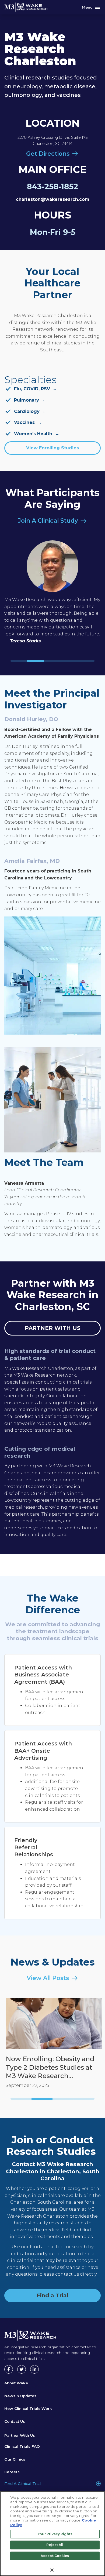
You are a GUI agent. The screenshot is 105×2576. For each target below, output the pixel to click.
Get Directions (48, 154)
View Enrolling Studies (52, 448)
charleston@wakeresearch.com (53, 199)
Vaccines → (28, 422)
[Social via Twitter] (22, 2369)
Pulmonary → (29, 400)
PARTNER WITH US (53, 1328)
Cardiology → (30, 411)
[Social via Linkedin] (34, 2369)
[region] (52, 2534)
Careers (12, 2472)
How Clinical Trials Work (28, 2408)
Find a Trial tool (47, 2247)
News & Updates (20, 2396)
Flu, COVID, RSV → (36, 389)
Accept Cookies (55, 2556)
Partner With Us (20, 2435)
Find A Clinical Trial (22, 2484)
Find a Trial (52, 2295)
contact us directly (76, 2274)
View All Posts (48, 1978)
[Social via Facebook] (9, 2369)
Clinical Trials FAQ (22, 2446)
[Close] (52, 2570)
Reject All (55, 2545)
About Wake (16, 2383)
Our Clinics (15, 2459)
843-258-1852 (52, 186)
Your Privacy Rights (55, 2534)
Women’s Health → (37, 434)
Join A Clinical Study (48, 521)
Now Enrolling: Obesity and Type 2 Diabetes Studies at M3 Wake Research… (49, 2067)
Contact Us (15, 2421)
